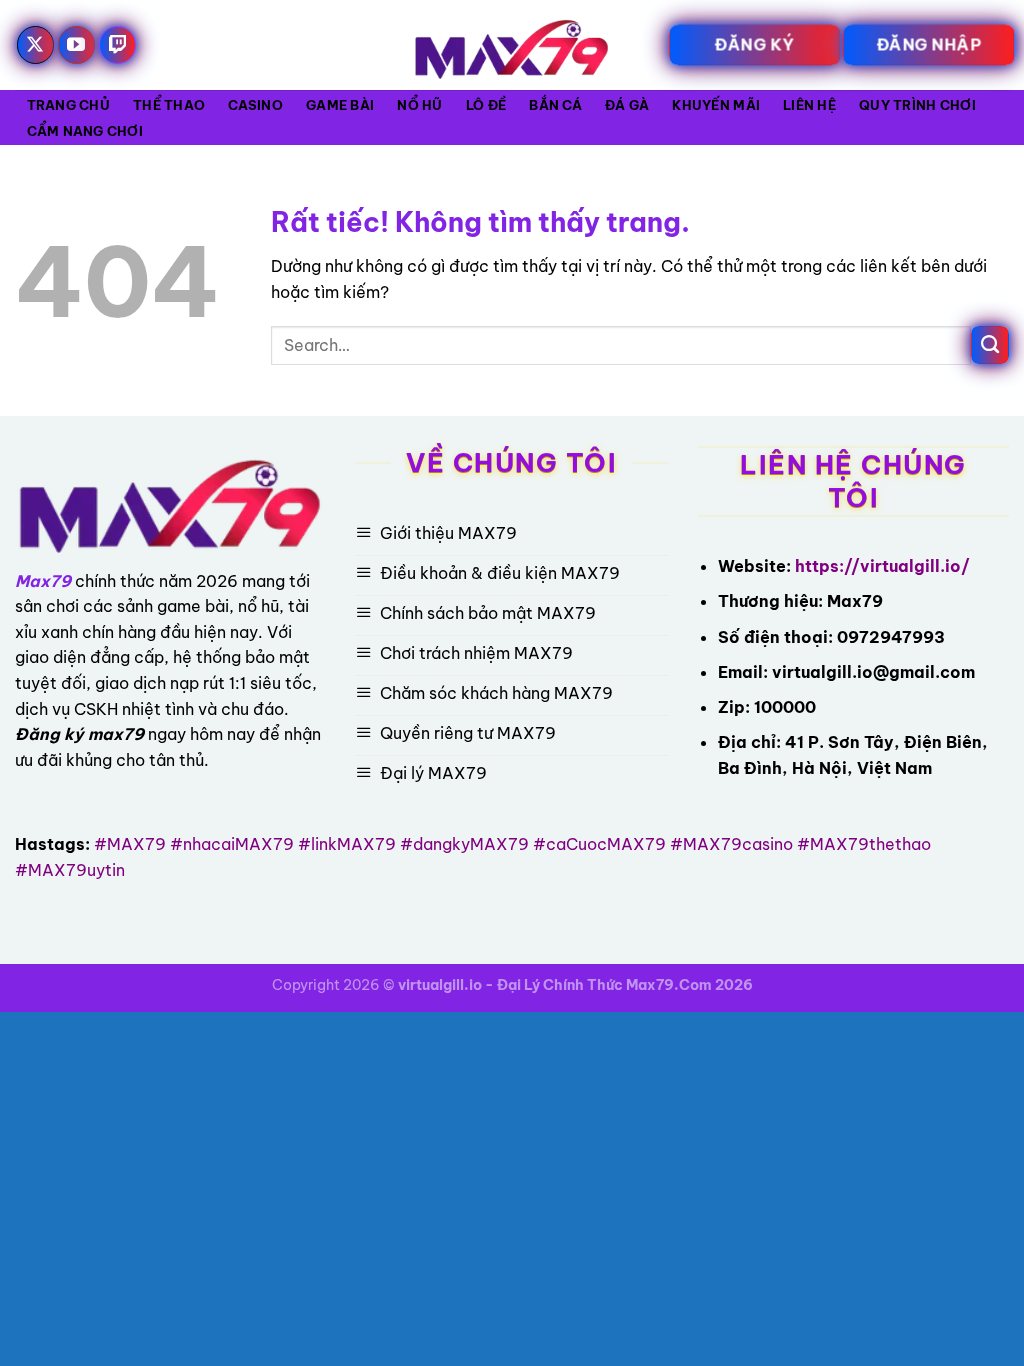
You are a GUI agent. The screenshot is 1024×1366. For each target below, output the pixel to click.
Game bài (340, 105)
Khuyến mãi (716, 105)
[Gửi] (990, 345)
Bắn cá (555, 105)
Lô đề (486, 105)
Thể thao (169, 105)
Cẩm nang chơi (85, 131)
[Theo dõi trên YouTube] (77, 45)
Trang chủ (68, 105)
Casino (255, 105)
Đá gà (627, 105)
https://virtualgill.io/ (882, 566)
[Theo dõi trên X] (36, 45)
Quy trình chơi (917, 105)
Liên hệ (809, 105)
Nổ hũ (419, 105)
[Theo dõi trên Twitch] (118, 45)
